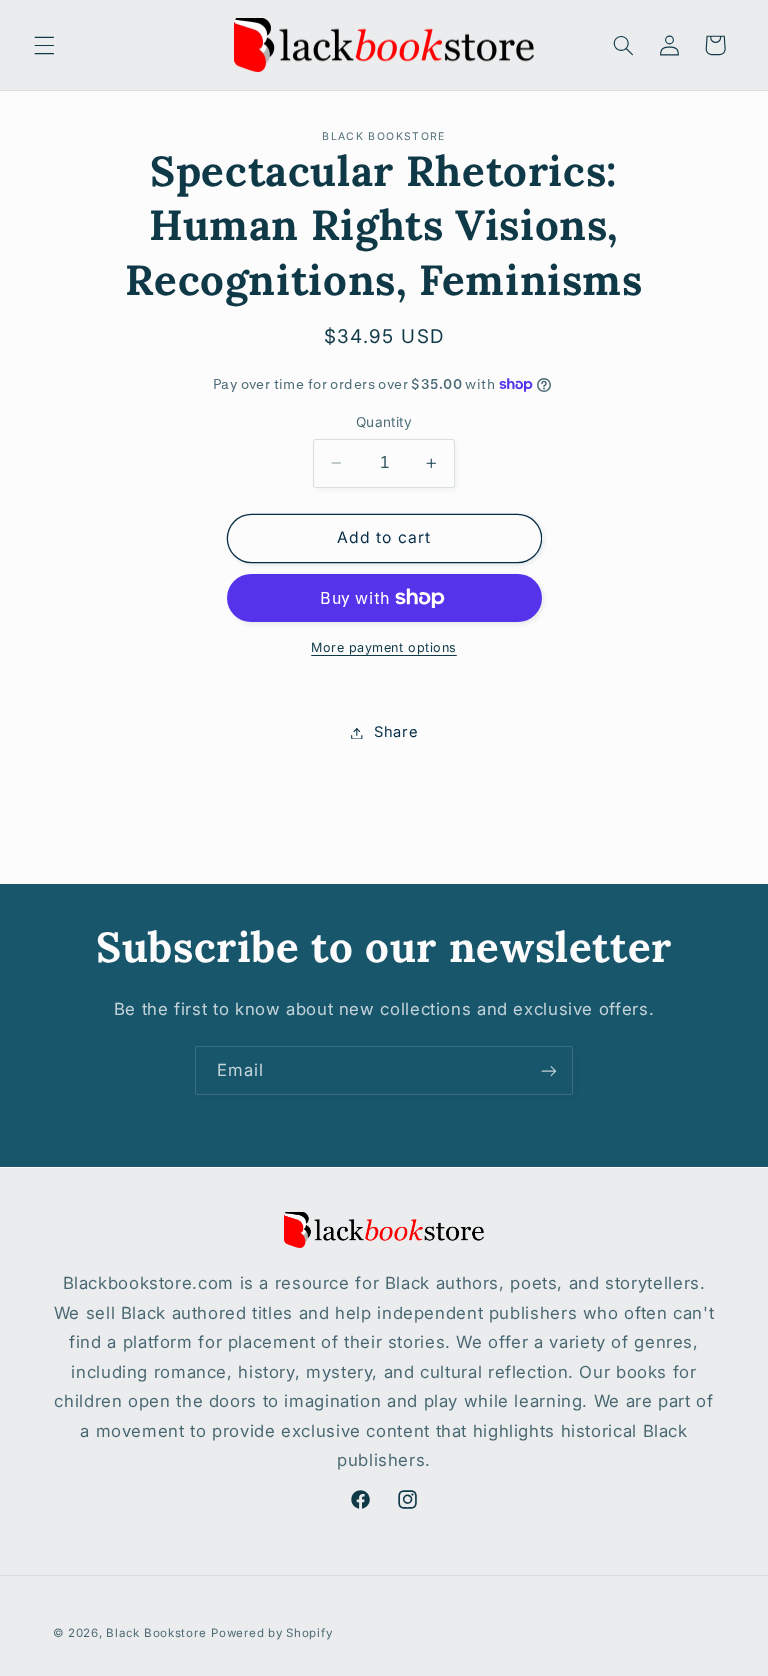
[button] (44, 45)
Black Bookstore (156, 1633)
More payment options (384, 647)
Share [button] (396, 732)
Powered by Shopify (271, 1633)
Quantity (384, 422)
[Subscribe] (549, 1070)
